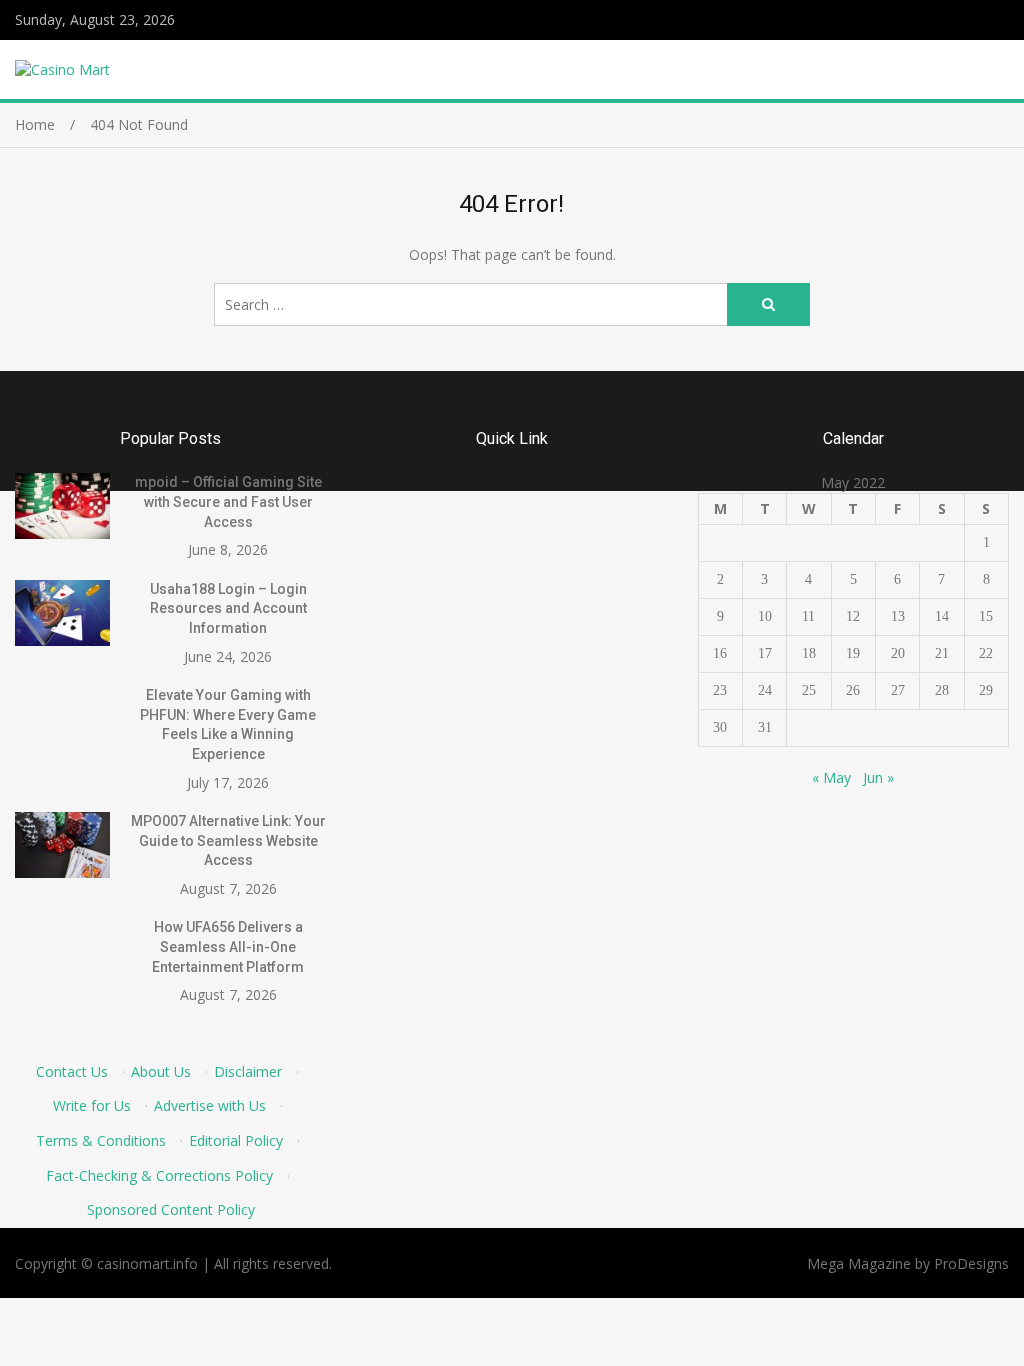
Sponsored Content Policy (171, 1209)
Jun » (878, 777)
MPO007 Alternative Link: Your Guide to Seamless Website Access (228, 840)
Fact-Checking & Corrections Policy (159, 1175)
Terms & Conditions (101, 1140)
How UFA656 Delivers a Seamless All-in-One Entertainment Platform (228, 946)
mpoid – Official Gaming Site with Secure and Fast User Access (228, 501)
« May (831, 777)
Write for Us (92, 1105)
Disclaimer (248, 1071)
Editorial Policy (236, 1140)
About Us (161, 1071)
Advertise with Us (210, 1105)
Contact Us (72, 1071)
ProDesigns (971, 1263)
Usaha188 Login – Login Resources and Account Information (228, 608)
